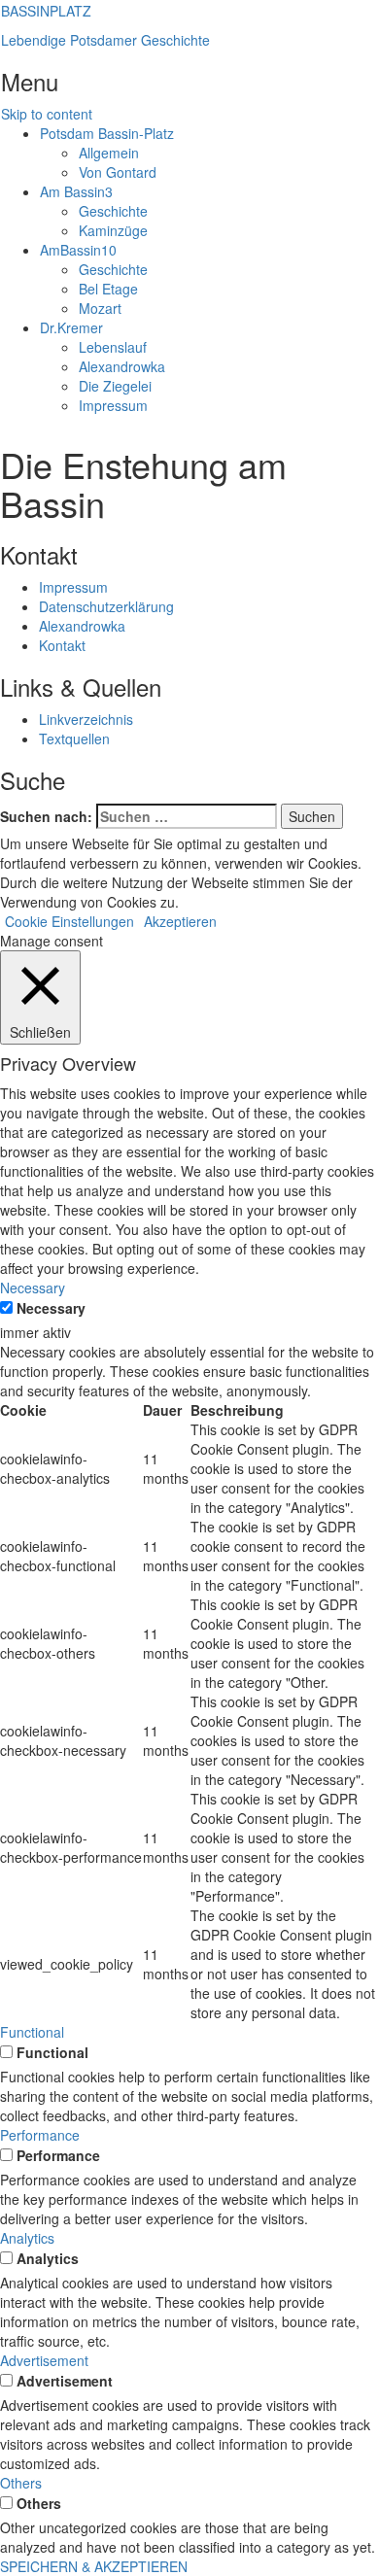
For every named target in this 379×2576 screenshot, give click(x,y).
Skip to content (47, 114)
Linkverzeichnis (86, 719)
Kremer (71, 327)
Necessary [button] (33, 1288)
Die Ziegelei (115, 386)
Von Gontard (118, 172)
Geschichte (113, 211)
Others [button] (21, 2483)
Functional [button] (32, 2032)
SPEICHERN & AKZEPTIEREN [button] (94, 2566)
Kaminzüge (113, 230)
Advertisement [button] (44, 2360)
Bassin (76, 191)
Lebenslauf (113, 347)
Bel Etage (108, 289)
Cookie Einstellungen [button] (69, 921)
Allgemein (109, 153)
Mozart (100, 308)
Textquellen (74, 738)
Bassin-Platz (107, 133)
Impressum (113, 405)
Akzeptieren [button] (180, 921)
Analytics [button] (27, 2238)
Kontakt (62, 645)
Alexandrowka (122, 366)
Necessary (51, 1308)
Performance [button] (40, 2135)
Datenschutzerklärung (106, 606)
